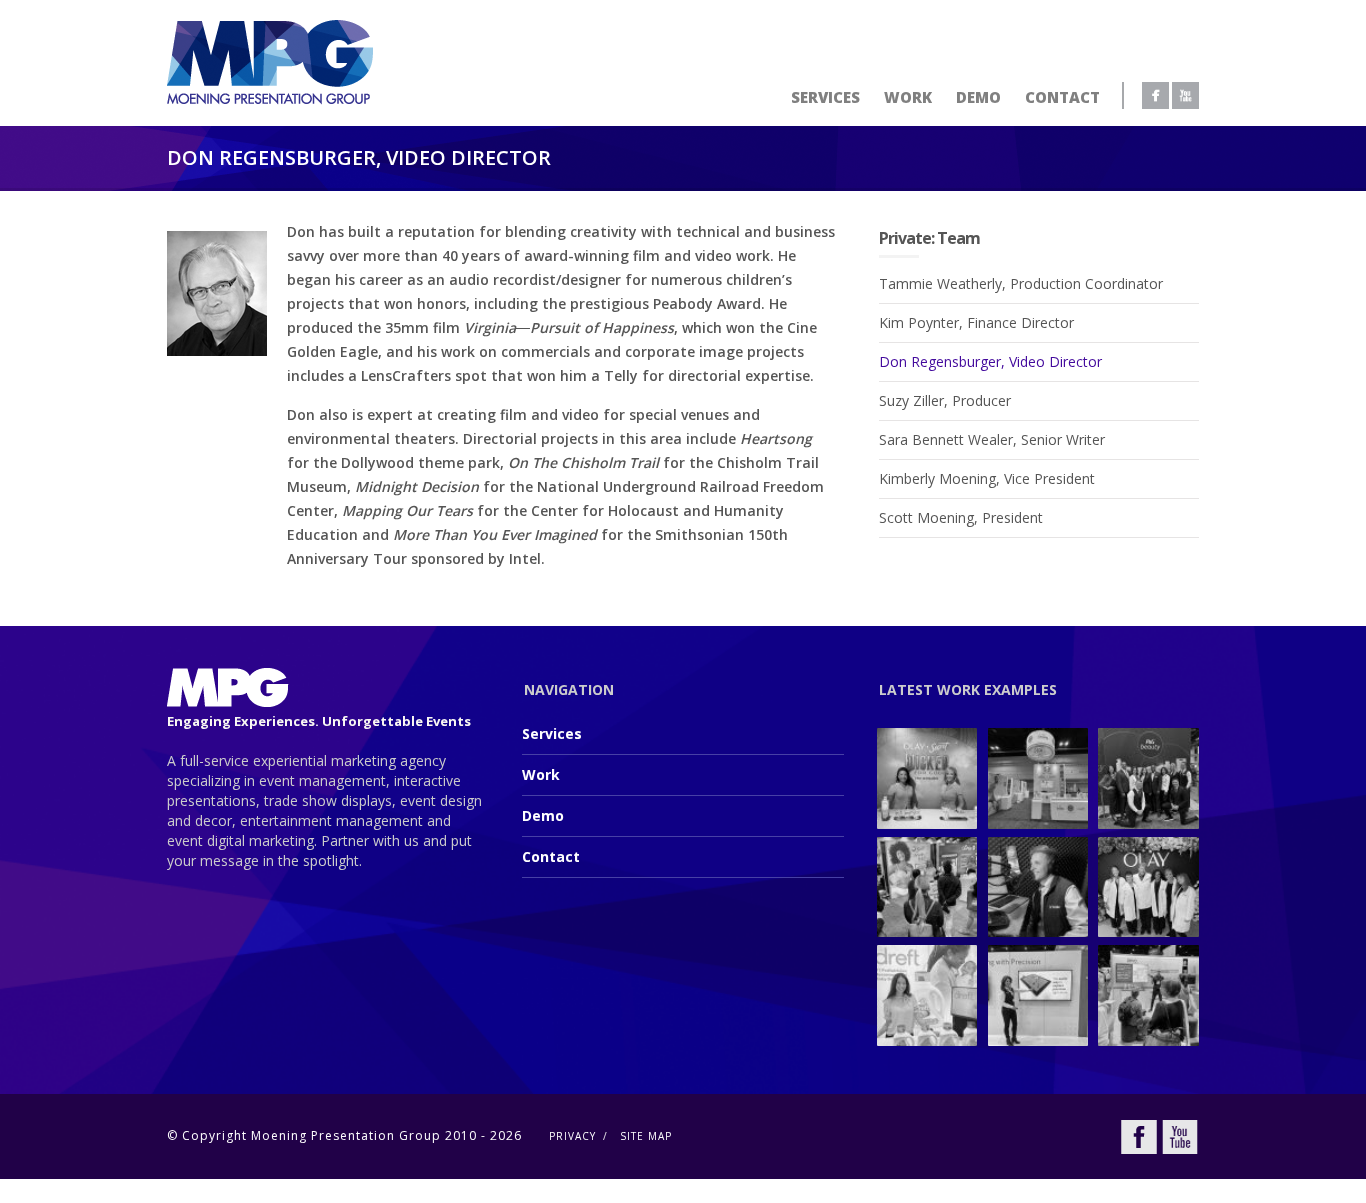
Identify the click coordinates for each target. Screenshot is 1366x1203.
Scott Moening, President (961, 517)
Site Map (646, 1136)
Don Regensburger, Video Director (990, 361)
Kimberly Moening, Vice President (987, 478)
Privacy (572, 1136)
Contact (1062, 97)
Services (825, 97)
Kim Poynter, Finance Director (976, 322)
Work (908, 97)
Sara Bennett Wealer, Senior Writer (992, 439)
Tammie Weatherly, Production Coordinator (1021, 283)
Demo (978, 97)
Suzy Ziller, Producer (945, 400)
